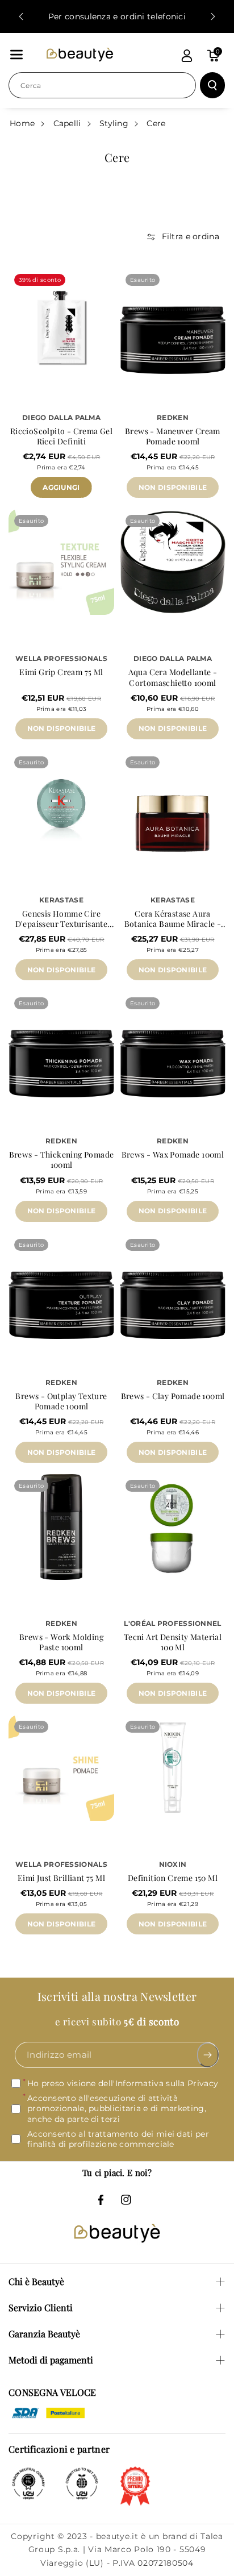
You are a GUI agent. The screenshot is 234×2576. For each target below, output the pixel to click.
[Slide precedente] (21, 16)
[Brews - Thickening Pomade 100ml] (61, 1044)
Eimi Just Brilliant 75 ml (61, 1878)
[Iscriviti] (208, 2055)
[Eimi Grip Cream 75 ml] (61, 562)
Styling (114, 123)
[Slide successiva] (213, 16)
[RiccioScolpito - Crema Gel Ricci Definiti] (61, 321)
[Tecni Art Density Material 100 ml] (173, 1527)
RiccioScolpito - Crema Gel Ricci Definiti (61, 436)
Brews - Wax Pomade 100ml (173, 1155)
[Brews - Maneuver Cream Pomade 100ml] (173, 321)
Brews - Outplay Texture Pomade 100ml (61, 1401)
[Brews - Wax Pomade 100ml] (173, 1044)
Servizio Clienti (41, 2307)
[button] (16, 55)
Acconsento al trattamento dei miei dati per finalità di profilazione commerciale (118, 2139)
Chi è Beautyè (36, 2281)
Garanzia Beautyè (44, 2334)
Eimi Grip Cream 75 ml (61, 672)
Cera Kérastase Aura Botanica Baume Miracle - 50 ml (173, 919)
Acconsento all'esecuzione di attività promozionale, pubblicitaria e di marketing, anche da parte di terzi (117, 2109)
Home (22, 123)
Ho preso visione (123, 2084)
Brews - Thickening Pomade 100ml (62, 1160)
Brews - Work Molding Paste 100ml (61, 1642)
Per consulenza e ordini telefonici (117, 16)
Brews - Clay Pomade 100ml (173, 1396)
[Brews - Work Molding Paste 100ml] (61, 1527)
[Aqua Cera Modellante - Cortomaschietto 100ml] (173, 562)
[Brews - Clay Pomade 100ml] (173, 1286)
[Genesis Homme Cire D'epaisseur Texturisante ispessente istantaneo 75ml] (61, 804)
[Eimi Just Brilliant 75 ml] (61, 1768)
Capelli (67, 123)
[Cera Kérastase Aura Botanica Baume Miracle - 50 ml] (173, 804)
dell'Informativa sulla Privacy (158, 2084)
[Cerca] (212, 85)
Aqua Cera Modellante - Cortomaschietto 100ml (173, 677)
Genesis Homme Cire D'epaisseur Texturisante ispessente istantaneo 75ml (61, 919)
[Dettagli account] (187, 56)
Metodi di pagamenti (51, 2360)
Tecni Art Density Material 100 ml (173, 1642)
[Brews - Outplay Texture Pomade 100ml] (61, 1286)
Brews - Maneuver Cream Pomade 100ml (173, 436)
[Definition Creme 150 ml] (173, 1768)
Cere (156, 123)
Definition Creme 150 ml (173, 1878)
